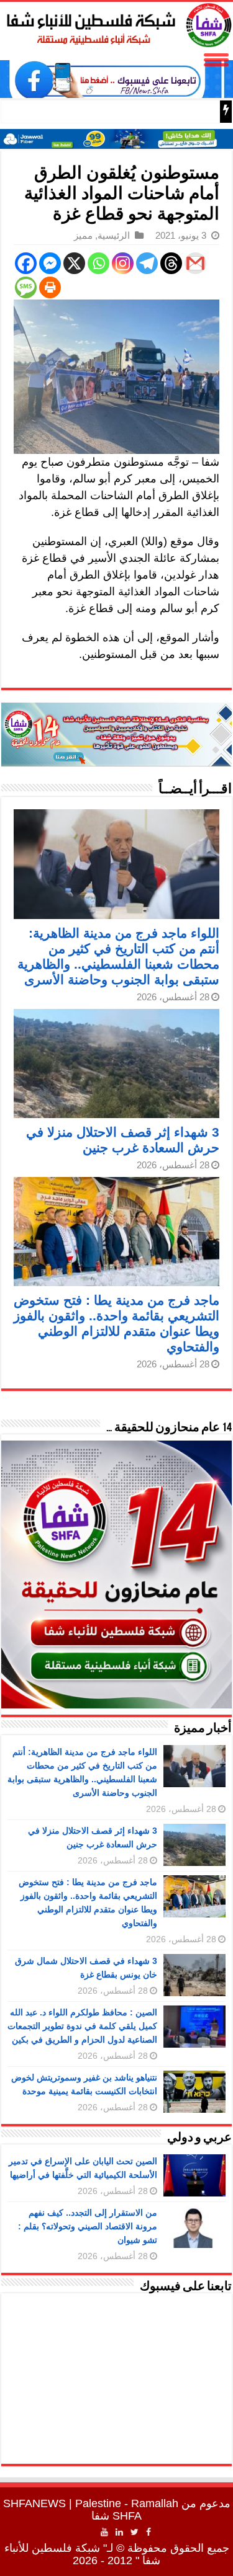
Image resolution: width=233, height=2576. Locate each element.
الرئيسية (114, 235)
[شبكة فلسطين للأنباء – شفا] (116, 23)
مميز (83, 235)
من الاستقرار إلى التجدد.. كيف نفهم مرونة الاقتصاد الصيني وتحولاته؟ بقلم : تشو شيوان (88, 2226)
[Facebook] (26, 263)
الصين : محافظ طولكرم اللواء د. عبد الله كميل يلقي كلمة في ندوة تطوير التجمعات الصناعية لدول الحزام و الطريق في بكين (82, 2026)
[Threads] (171, 263)
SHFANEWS (34, 2503)
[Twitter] (135, 2532)
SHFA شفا (116, 2516)
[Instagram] (123, 263)
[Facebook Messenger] (50, 263)
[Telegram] (147, 263)
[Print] (50, 287)
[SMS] (26, 287)
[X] (74, 263)
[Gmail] (195, 263)
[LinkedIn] (119, 2532)
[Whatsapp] (98, 263)
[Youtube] (104, 2532)
